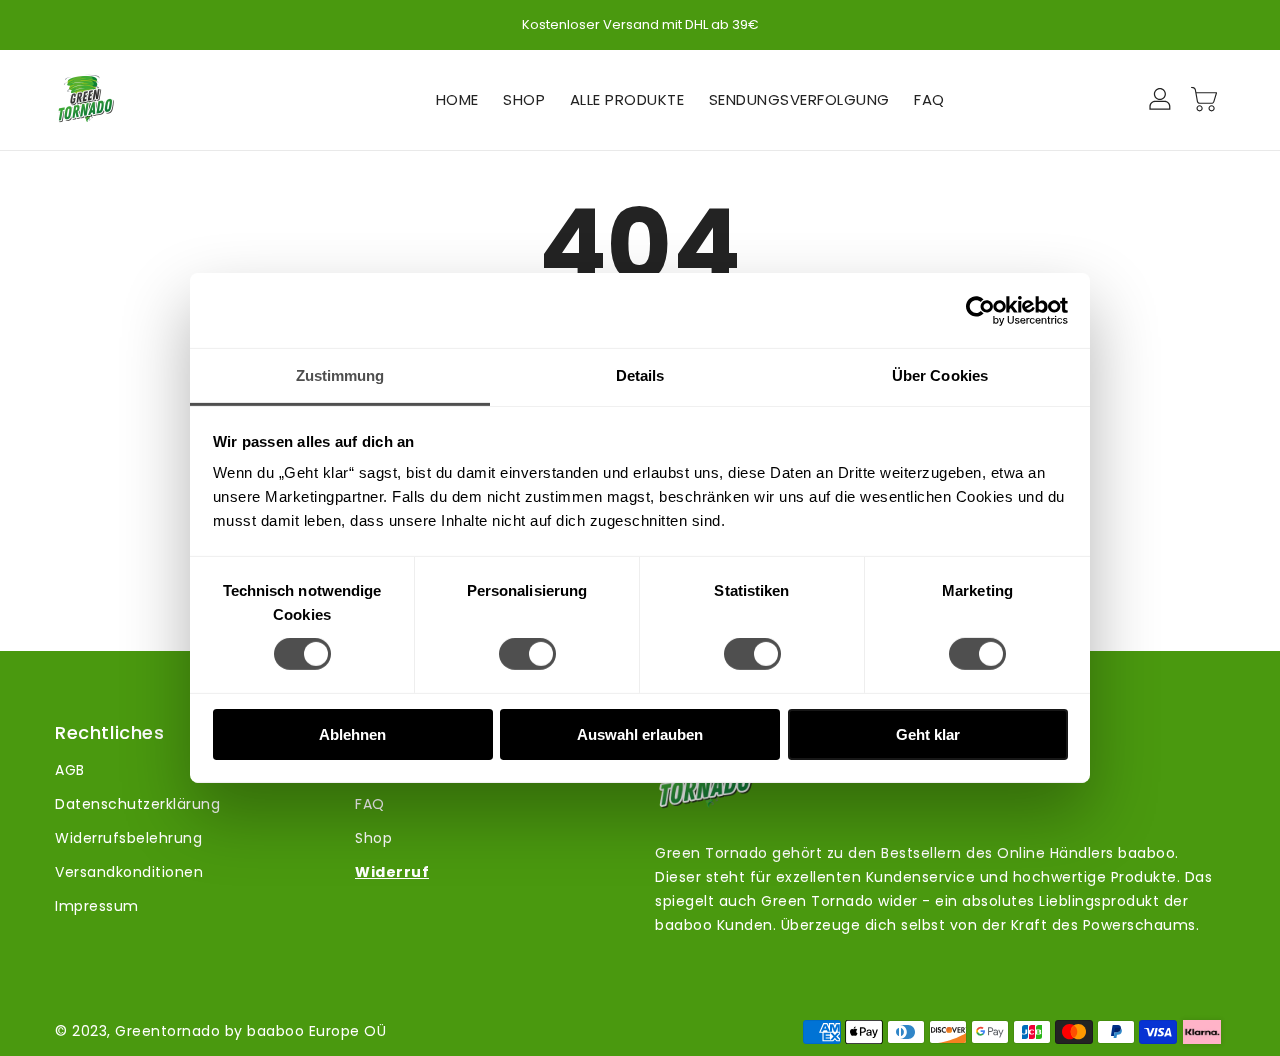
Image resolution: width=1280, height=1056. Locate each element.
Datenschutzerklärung (137, 804)
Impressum (97, 906)
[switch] (527, 654)
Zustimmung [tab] (340, 375)
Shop (373, 838)
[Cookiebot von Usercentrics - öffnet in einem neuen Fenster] (980, 310)
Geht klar (928, 734)
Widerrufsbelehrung (128, 838)
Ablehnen (352, 734)
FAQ (370, 804)
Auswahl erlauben (640, 734)
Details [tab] (640, 375)
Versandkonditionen (129, 872)
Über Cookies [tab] (940, 375)
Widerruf (392, 872)
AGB (70, 770)
